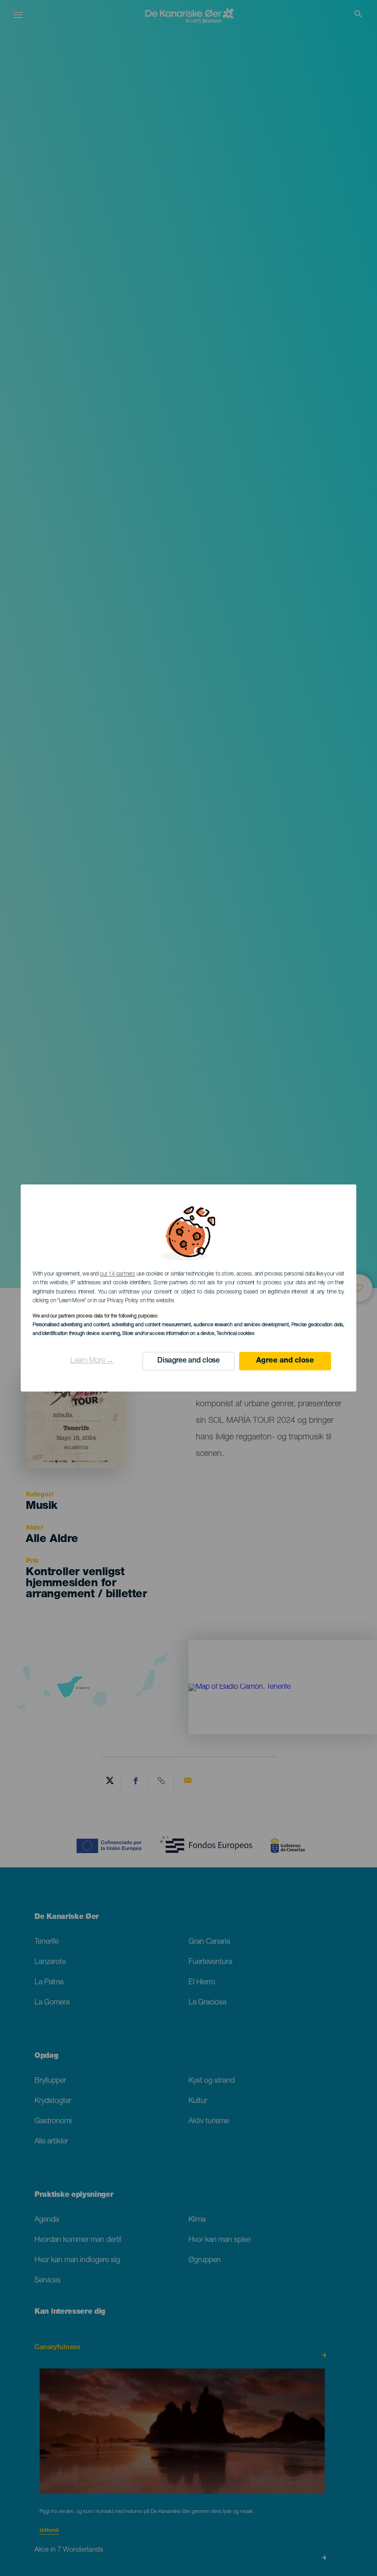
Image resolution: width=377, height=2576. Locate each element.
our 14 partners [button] (117, 1274)
